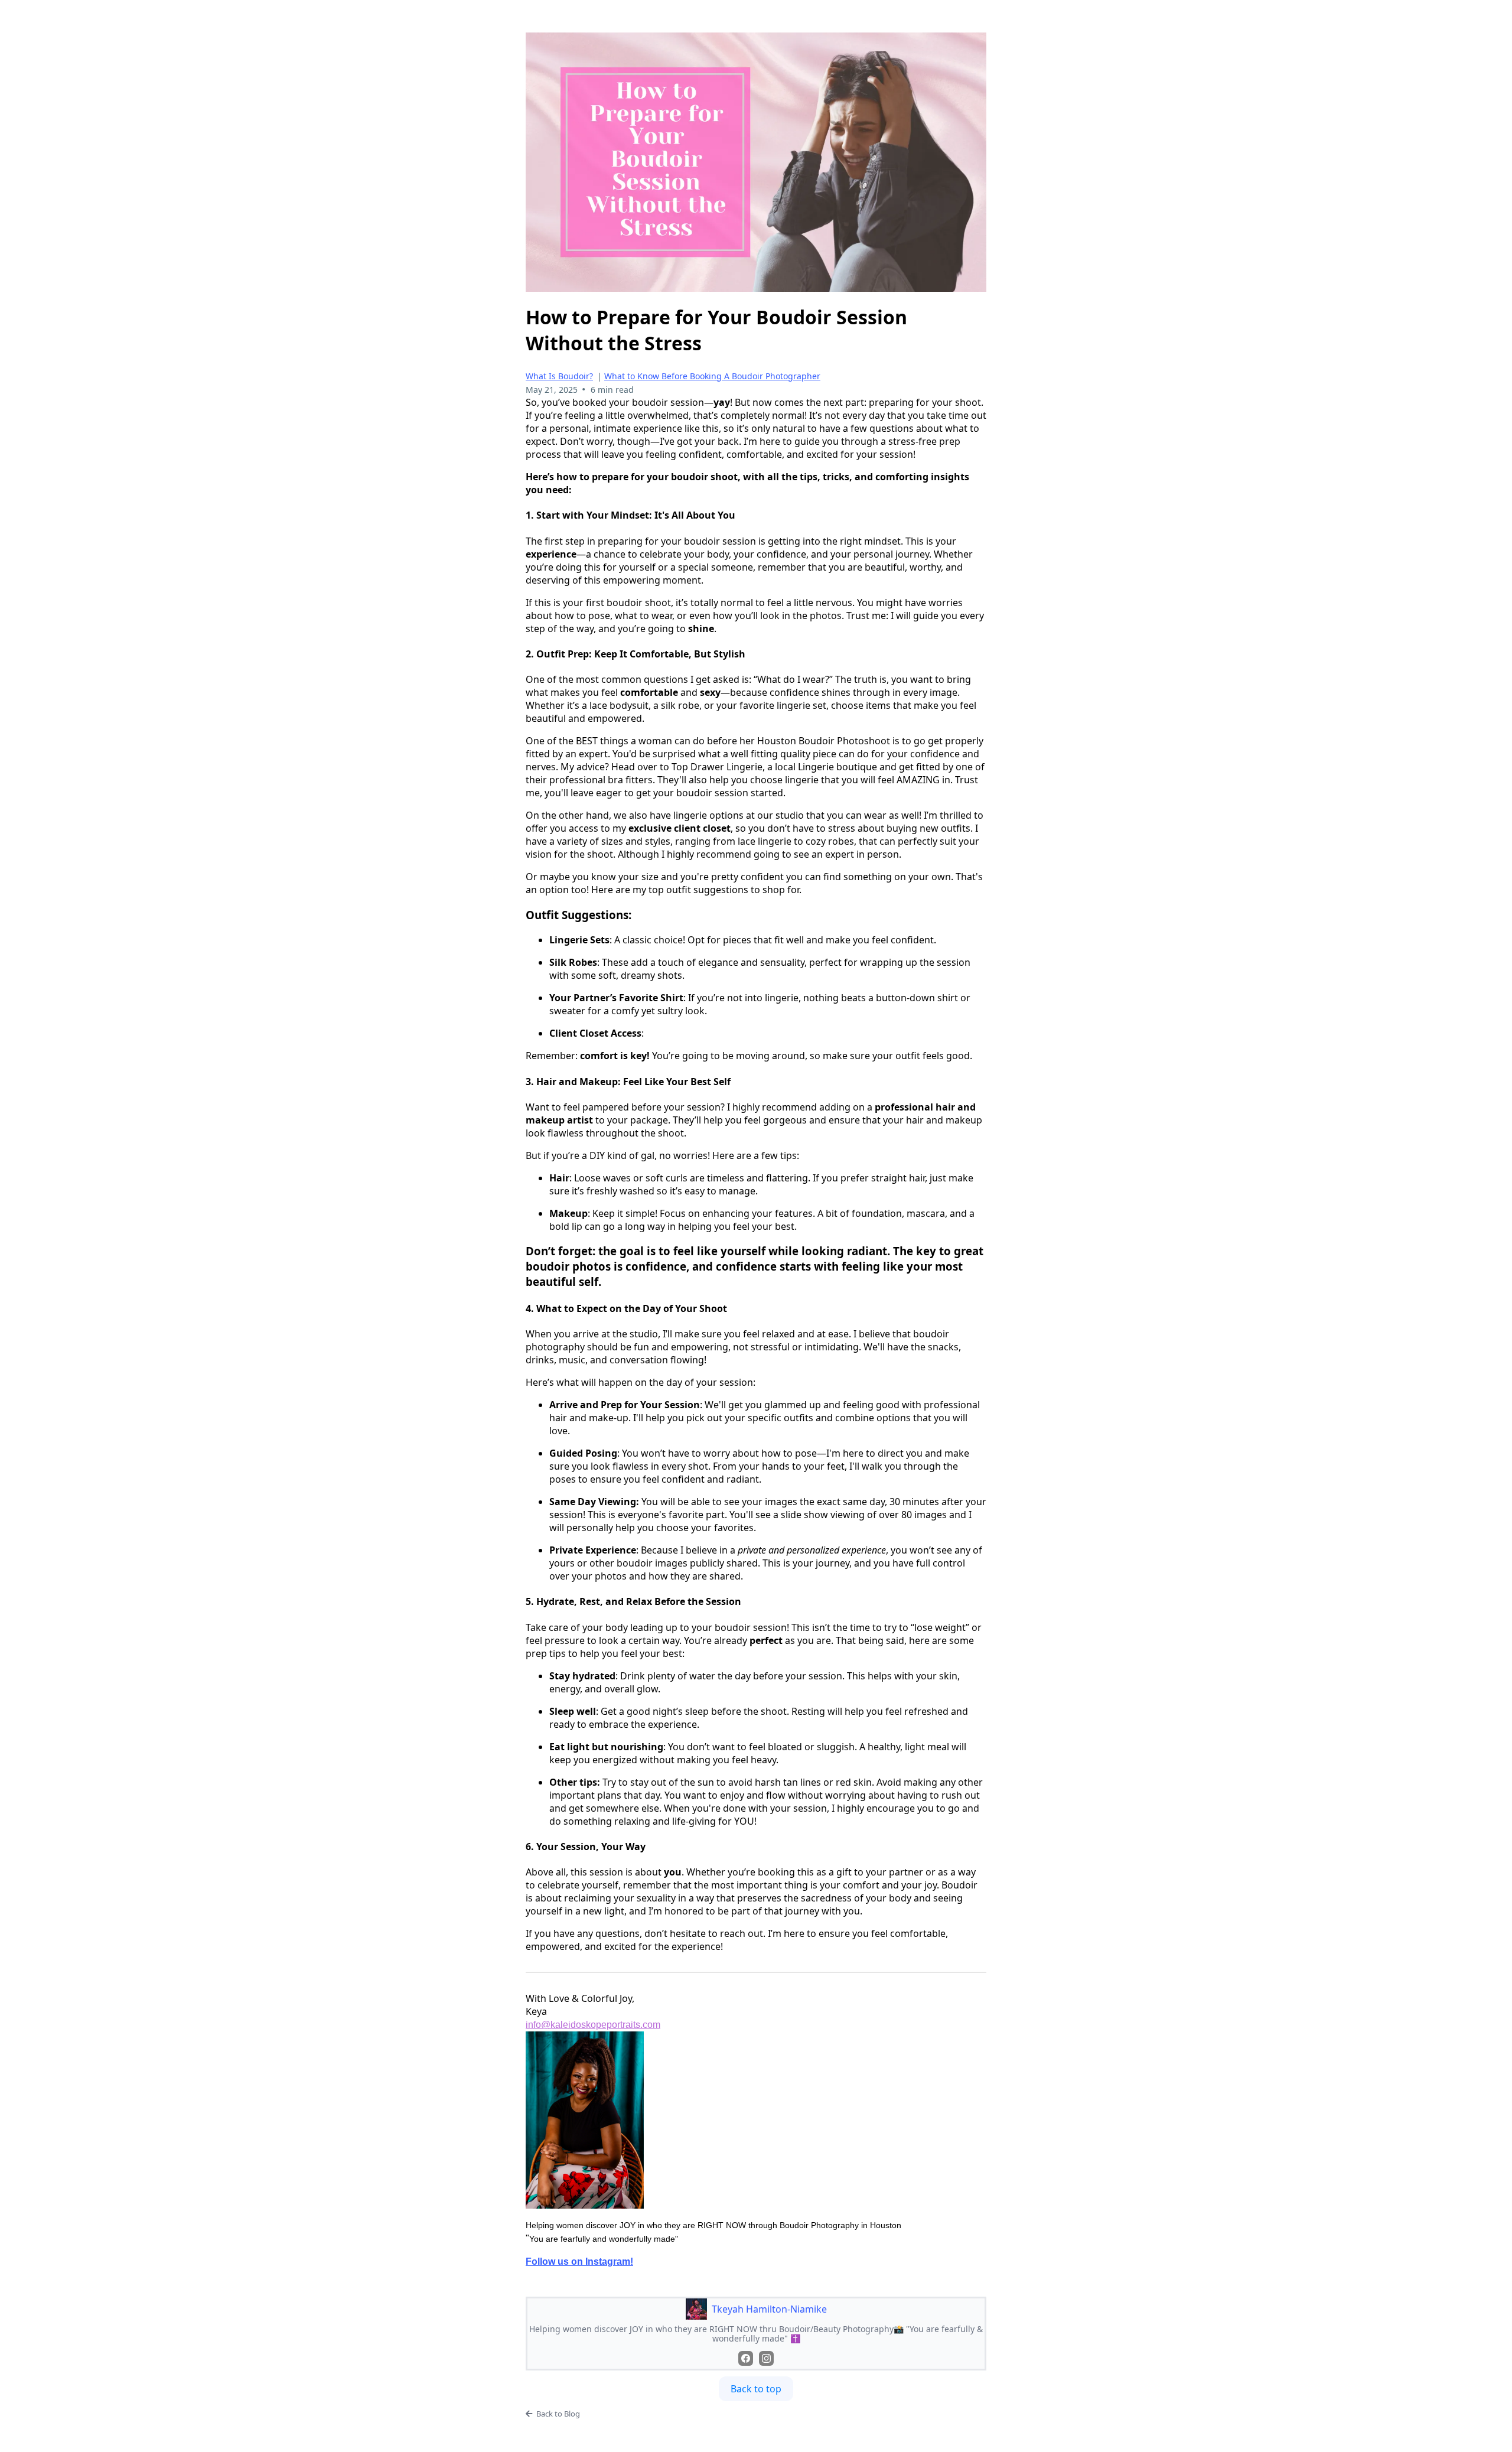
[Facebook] (746, 2358)
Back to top (756, 2389)
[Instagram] (766, 2358)
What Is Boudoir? (559, 376)
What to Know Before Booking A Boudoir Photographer (712, 376)
